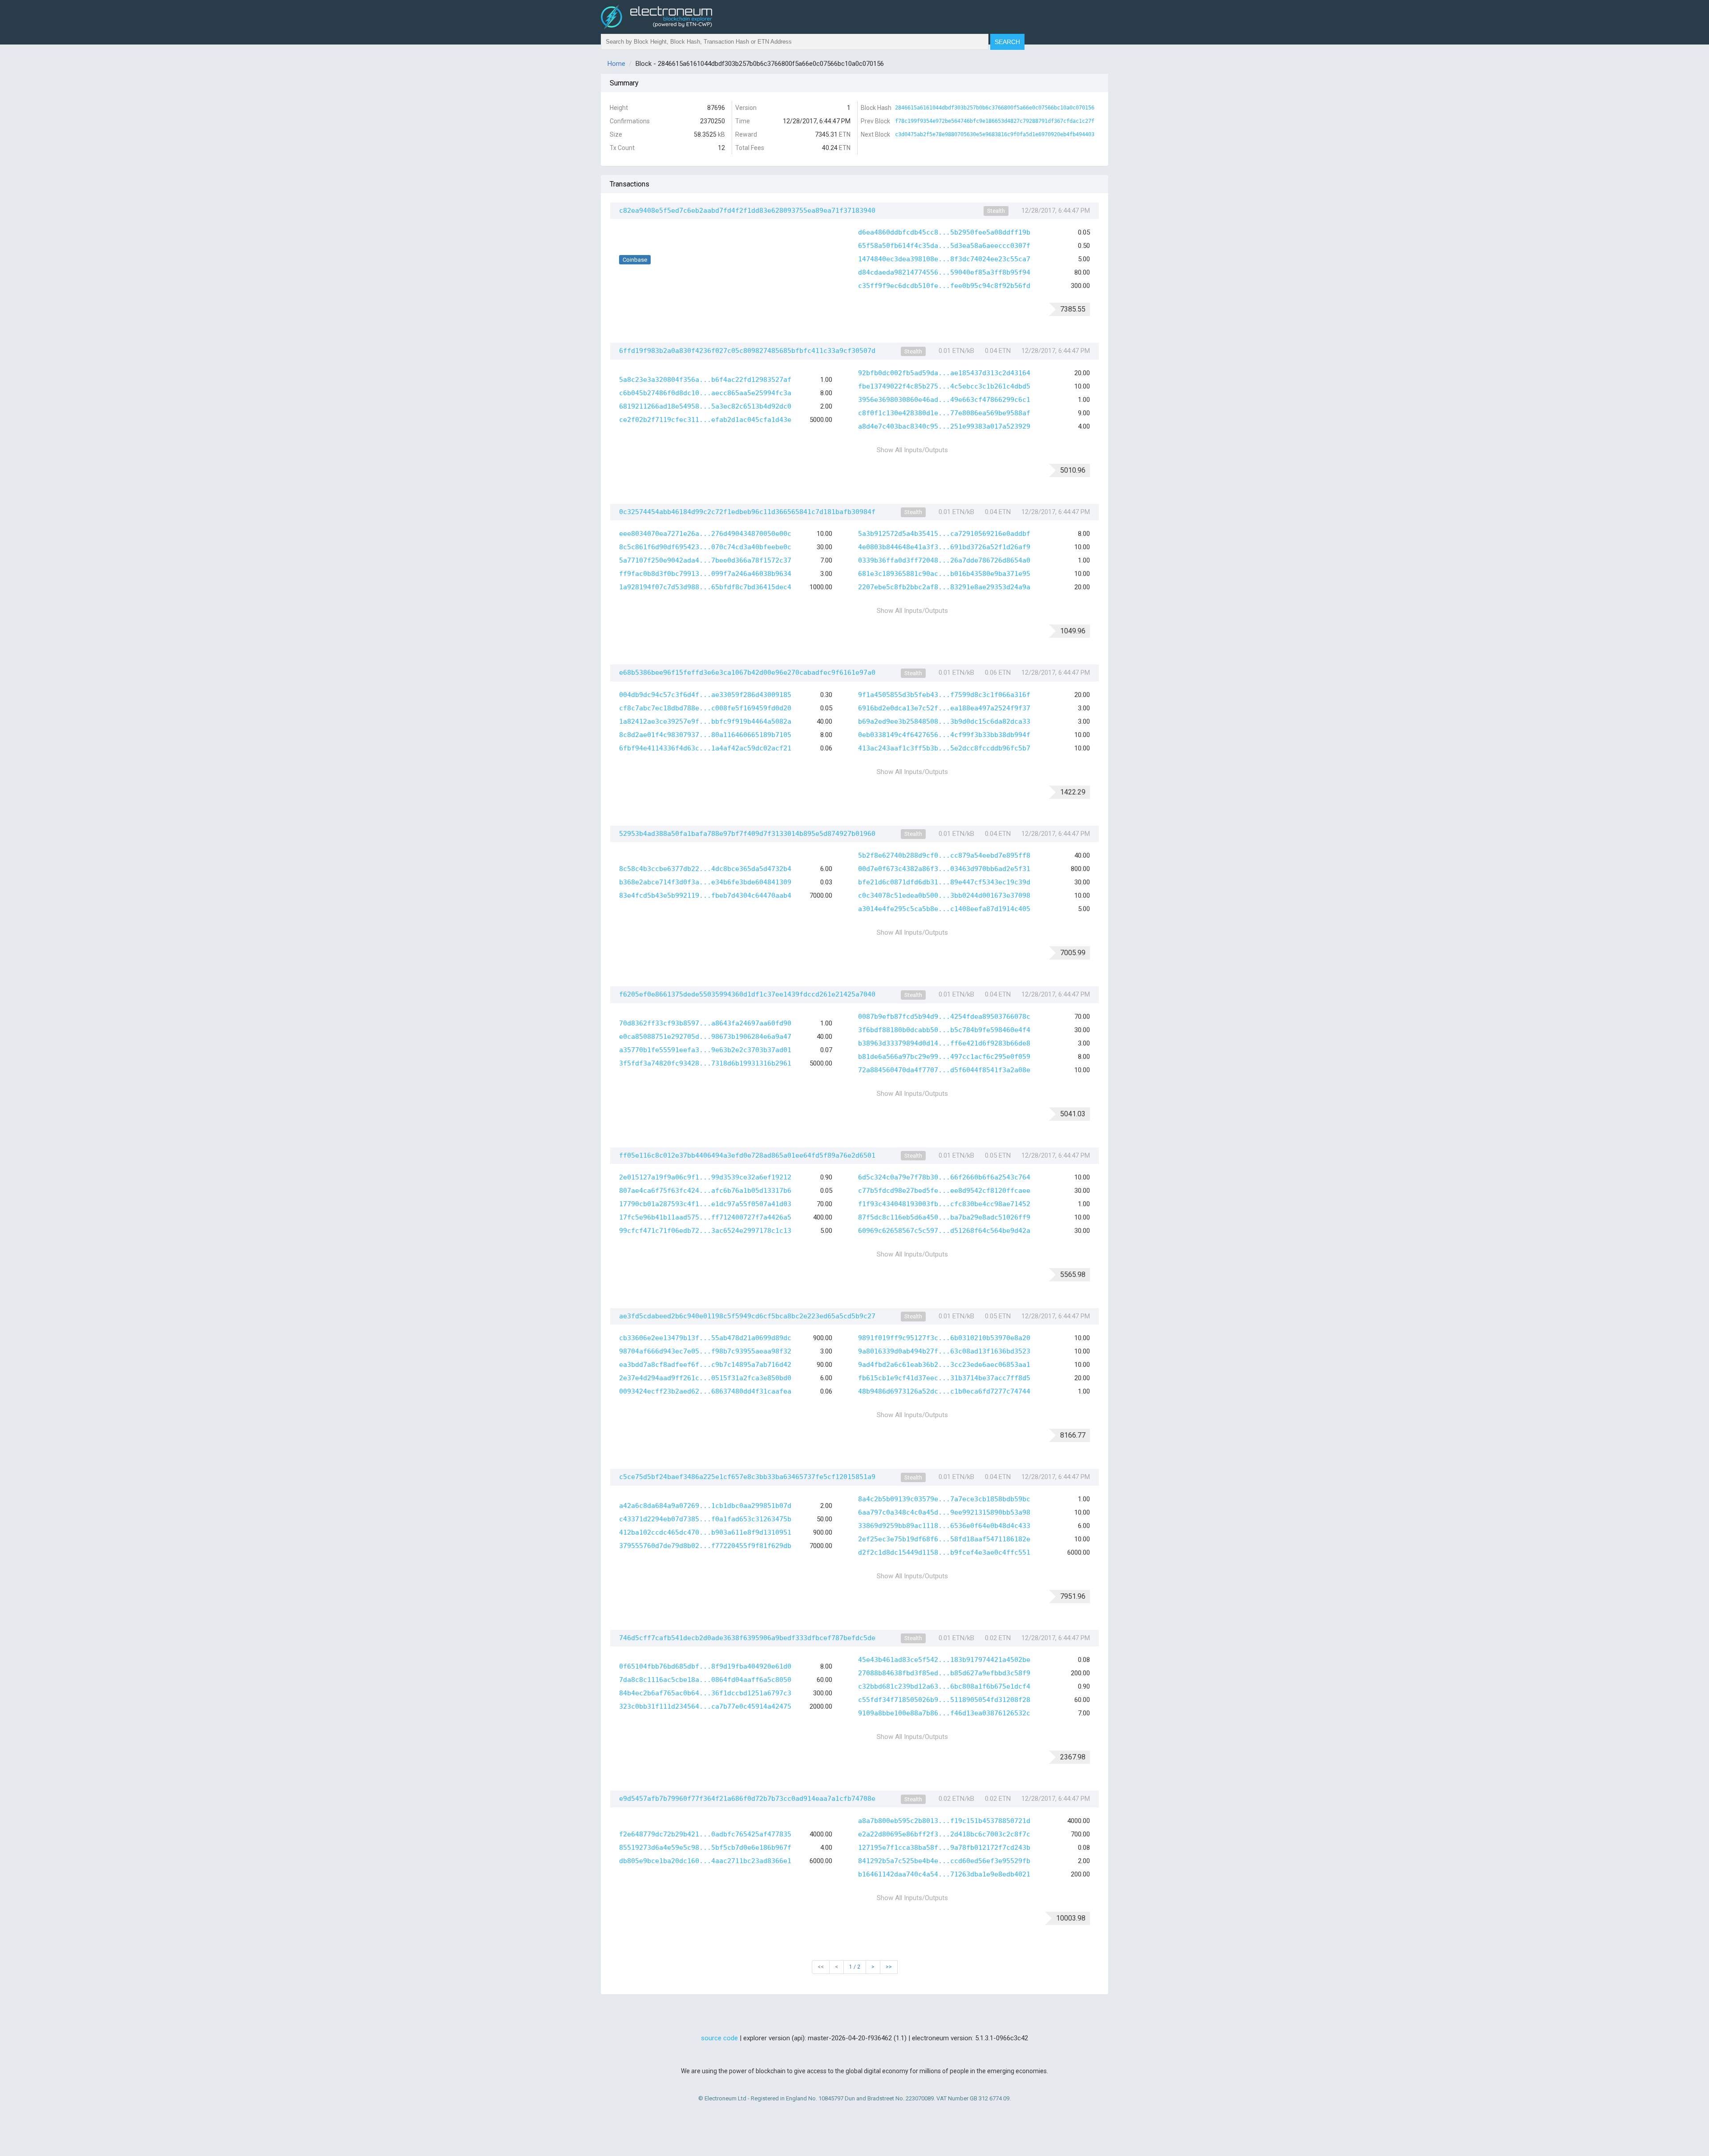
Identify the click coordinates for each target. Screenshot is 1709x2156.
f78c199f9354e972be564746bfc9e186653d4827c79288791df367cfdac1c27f (995, 121)
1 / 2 (855, 1967)
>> (889, 1967)
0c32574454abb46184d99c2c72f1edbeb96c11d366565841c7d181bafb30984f (747, 512)
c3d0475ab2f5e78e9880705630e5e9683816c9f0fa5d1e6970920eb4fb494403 (995, 134)
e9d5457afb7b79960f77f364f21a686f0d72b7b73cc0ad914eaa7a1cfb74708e (747, 1799)
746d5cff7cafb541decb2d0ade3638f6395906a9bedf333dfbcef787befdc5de (747, 1638)
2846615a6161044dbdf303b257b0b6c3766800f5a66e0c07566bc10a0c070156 (995, 108)
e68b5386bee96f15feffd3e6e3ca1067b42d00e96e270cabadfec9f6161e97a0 (747, 673)
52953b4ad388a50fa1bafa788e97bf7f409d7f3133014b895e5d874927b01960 (747, 834)
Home (616, 64)
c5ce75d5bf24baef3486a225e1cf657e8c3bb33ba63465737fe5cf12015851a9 (747, 1477)
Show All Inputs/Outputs (912, 450)
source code (719, 2038)
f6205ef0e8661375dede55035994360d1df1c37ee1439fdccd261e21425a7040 (747, 994)
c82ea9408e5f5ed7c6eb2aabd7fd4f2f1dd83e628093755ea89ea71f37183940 (747, 211)
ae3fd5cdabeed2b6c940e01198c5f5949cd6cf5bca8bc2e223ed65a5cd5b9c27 (747, 1316)
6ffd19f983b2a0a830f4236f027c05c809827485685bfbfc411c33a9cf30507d (747, 351)
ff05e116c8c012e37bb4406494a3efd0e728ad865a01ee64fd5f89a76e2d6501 (747, 1155)
